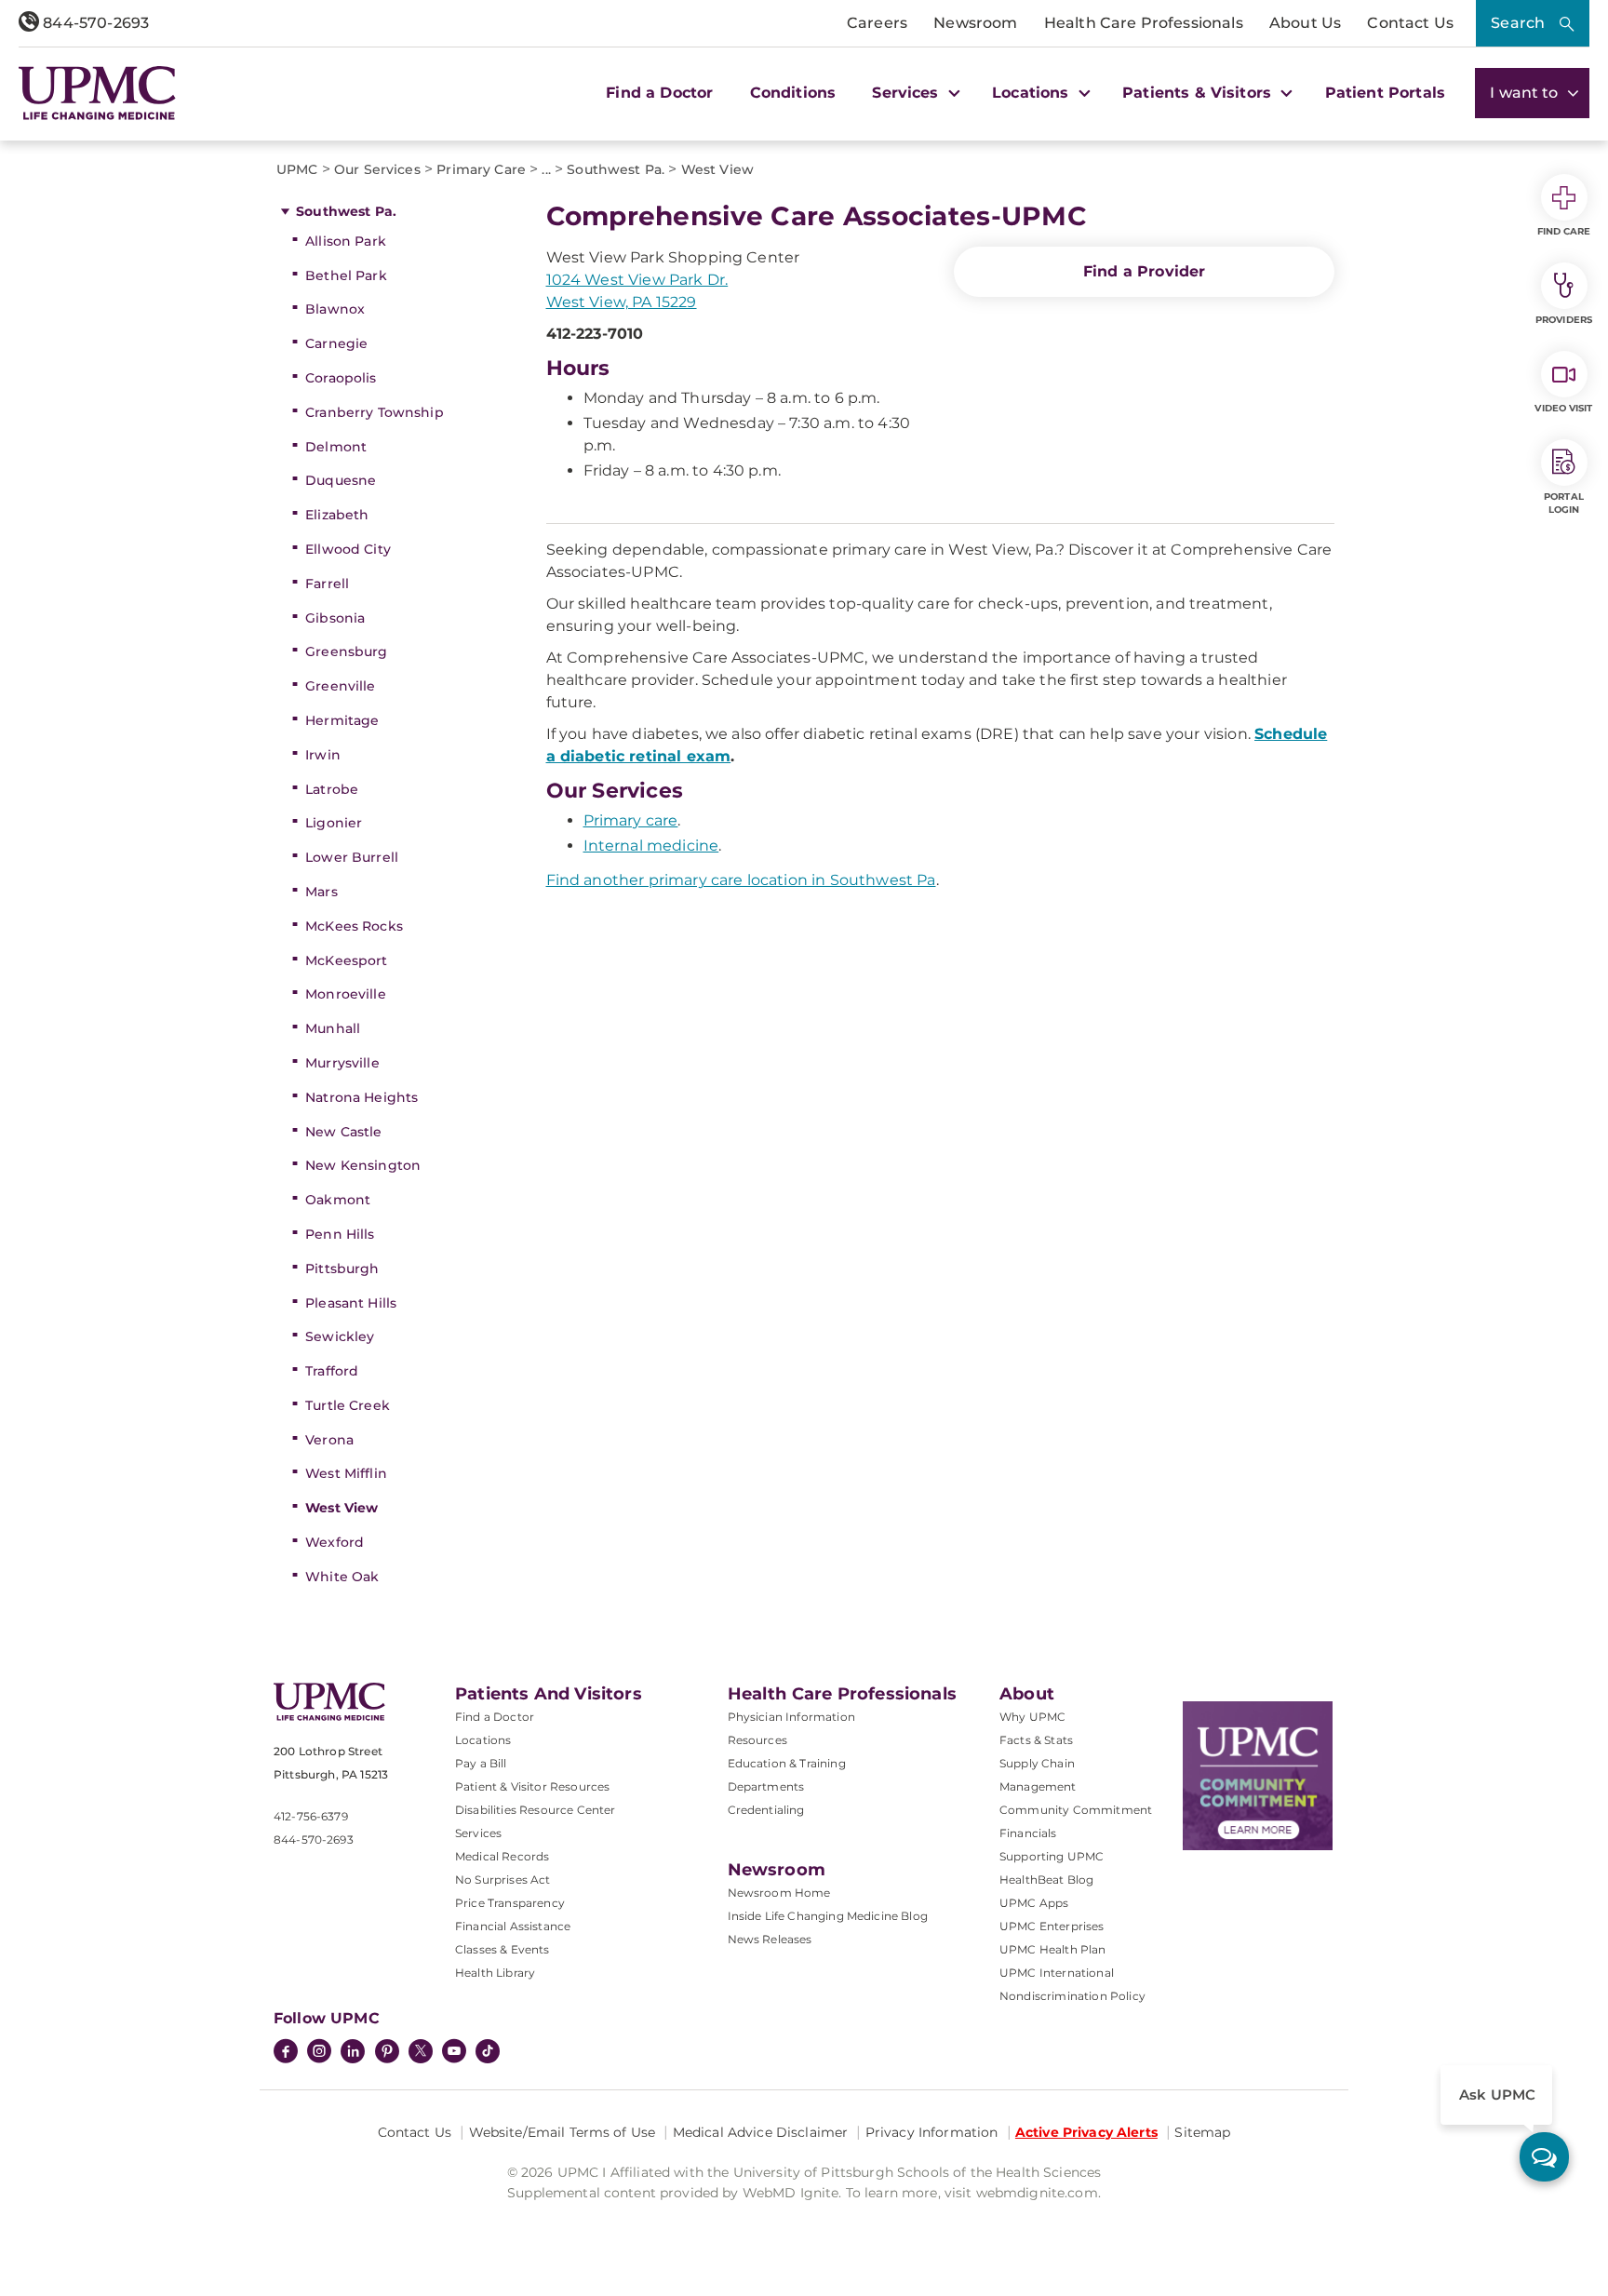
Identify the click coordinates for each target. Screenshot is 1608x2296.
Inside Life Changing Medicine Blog (828, 1916)
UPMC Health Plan (1053, 1949)
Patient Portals (1385, 93)
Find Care (1564, 231)
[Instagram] (319, 2053)
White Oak (342, 1577)
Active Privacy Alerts (1086, 2132)
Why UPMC (1032, 1717)
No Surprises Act (503, 1880)
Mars (322, 892)
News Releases (770, 1939)
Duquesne (341, 480)
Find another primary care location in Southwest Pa (741, 880)
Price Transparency (510, 1903)
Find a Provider (1144, 271)
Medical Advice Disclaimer (761, 2132)
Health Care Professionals (1144, 23)
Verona (329, 1440)
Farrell (327, 584)
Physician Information (791, 1717)
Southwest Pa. (346, 211)
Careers (877, 23)
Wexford (335, 1542)
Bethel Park (346, 275)
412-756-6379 (311, 1816)
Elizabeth (337, 515)
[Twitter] (421, 2051)
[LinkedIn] (353, 2053)
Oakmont (338, 1200)
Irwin (323, 755)
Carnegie (336, 343)
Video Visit (1563, 408)
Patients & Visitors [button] (1199, 93)
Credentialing (766, 1810)
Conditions (793, 93)
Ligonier (334, 823)
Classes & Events (502, 1949)
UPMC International (1057, 1973)
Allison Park (346, 241)
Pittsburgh (342, 1269)
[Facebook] (286, 2053)
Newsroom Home (779, 1893)
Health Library (495, 1973)
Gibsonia (335, 618)
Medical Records (502, 1856)
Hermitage (342, 720)
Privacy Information (932, 2132)
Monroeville (346, 994)
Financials (1028, 1833)
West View (342, 1508)
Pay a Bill (481, 1763)
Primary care (631, 820)
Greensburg (346, 651)
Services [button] (907, 93)
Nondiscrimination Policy (1072, 1996)
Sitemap (1202, 2132)
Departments (766, 1786)
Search (1518, 23)
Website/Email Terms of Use (563, 2132)
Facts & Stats (1036, 1740)
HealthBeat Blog (1046, 1880)
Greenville (340, 686)
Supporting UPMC (1052, 1856)
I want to (1526, 93)
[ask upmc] (1544, 2157)
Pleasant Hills (351, 1303)
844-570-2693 (94, 23)
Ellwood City (348, 549)
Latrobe (332, 789)
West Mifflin (346, 1473)
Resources (757, 1740)
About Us (1305, 23)
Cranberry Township (375, 412)
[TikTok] (488, 2051)
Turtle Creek (348, 1405)
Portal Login (1564, 503)
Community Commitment (1076, 1810)
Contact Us (1410, 23)
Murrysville (342, 1063)
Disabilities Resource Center (535, 1810)
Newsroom (975, 23)
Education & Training (787, 1763)
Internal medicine (651, 846)
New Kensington (363, 1165)
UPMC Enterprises (1052, 1926)
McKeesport (346, 960)
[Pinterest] (387, 2053)
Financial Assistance (513, 1926)
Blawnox (335, 309)
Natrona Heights (362, 1097)
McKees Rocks (354, 926)
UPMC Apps (1034, 1903)
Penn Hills (340, 1234)
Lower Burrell (352, 857)
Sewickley (340, 1336)
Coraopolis (341, 378)
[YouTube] (454, 2053)
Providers (1564, 320)
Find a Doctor (659, 93)
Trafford (332, 1371)
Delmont (336, 447)
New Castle (343, 1132)
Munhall (333, 1028)
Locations (483, 1740)
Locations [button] (1033, 93)
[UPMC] (97, 93)
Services (478, 1833)
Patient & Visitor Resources (532, 1786)
